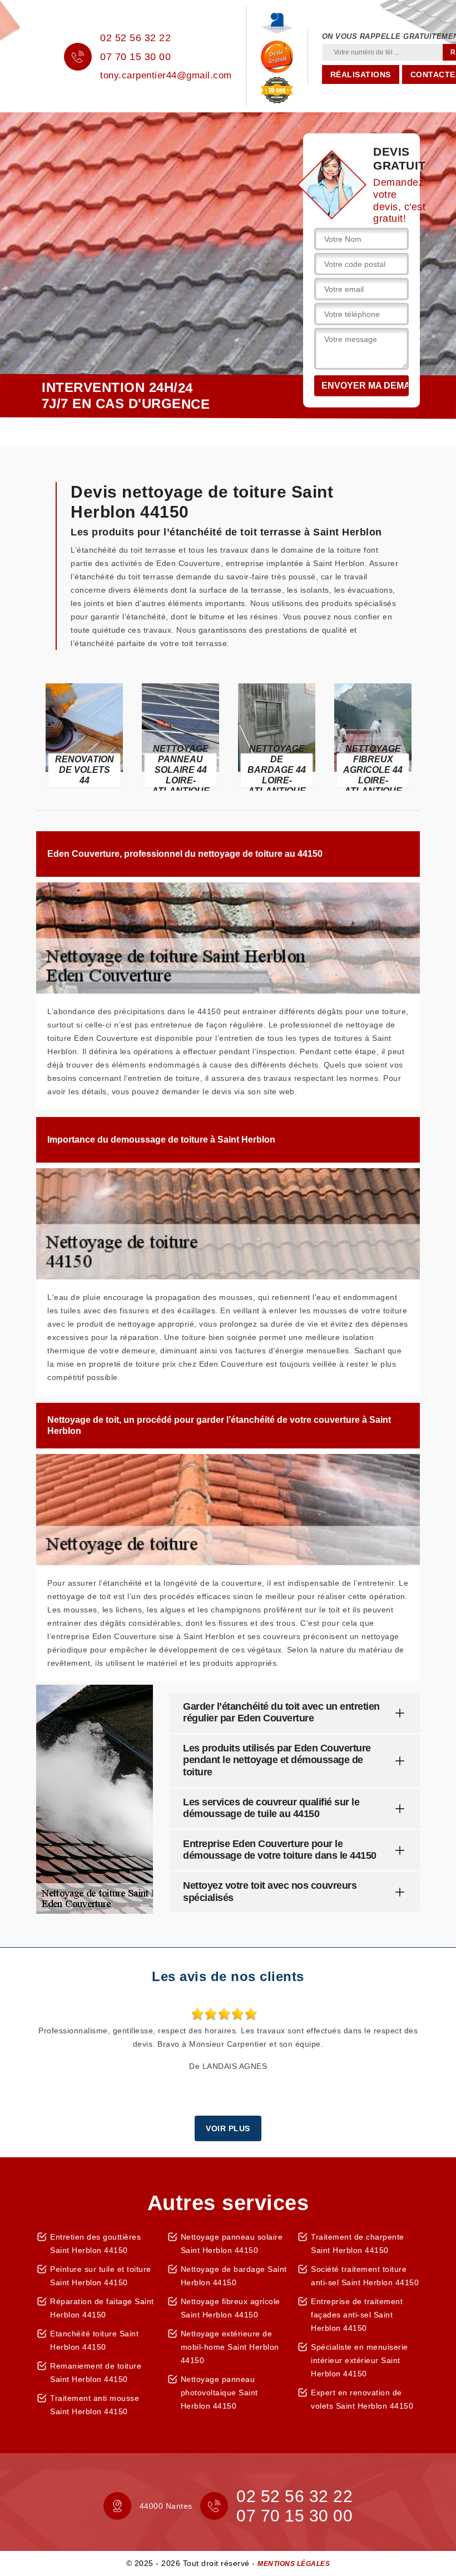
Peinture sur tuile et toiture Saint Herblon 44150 (101, 2276)
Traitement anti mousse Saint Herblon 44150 (95, 2405)
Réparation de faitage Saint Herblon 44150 (102, 2308)
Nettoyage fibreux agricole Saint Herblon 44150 (231, 2308)
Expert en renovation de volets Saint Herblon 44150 (362, 2399)
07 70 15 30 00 (135, 57)
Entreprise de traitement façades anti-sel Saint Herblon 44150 (357, 2315)
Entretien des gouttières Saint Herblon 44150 (95, 2244)
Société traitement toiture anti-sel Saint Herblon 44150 (365, 2276)
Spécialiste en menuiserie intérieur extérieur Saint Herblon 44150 (360, 2360)
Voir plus (228, 2128)
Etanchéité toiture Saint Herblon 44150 (94, 2340)
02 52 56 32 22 (135, 38)
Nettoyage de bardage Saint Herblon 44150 (234, 2276)
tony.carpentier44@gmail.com (166, 75)
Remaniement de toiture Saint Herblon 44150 (96, 2372)
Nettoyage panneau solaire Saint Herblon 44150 (232, 2244)
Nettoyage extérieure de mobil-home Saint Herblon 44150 (230, 2347)
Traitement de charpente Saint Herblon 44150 (358, 2244)
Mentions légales (294, 2564)
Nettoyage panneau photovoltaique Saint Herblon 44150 (219, 2393)
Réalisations (361, 75)
